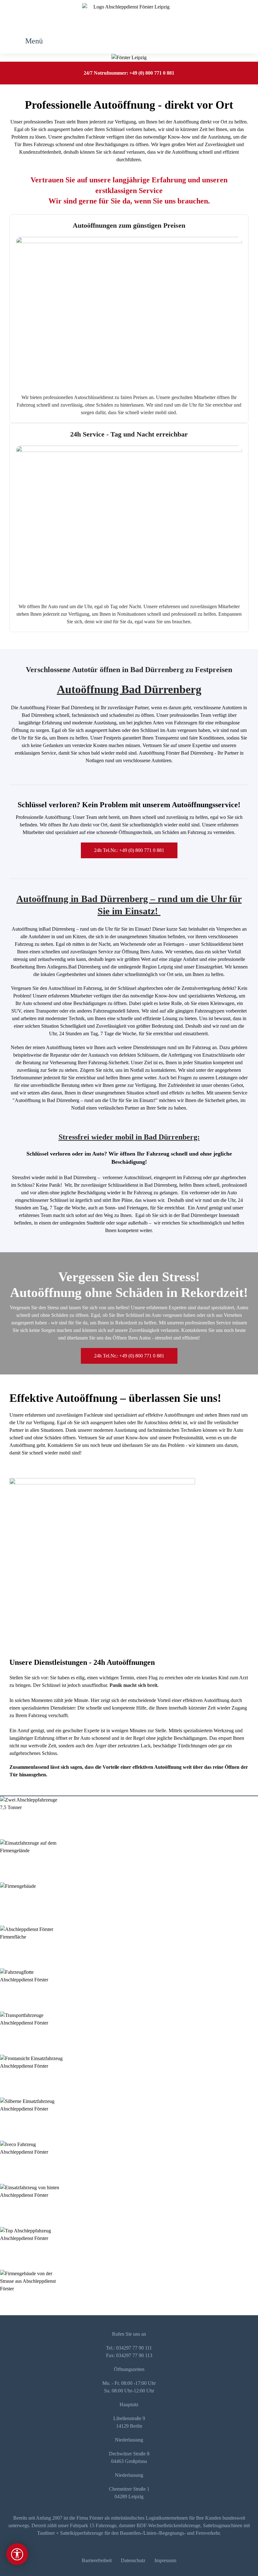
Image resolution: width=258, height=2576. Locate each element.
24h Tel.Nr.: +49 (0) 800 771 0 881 (129, 850)
